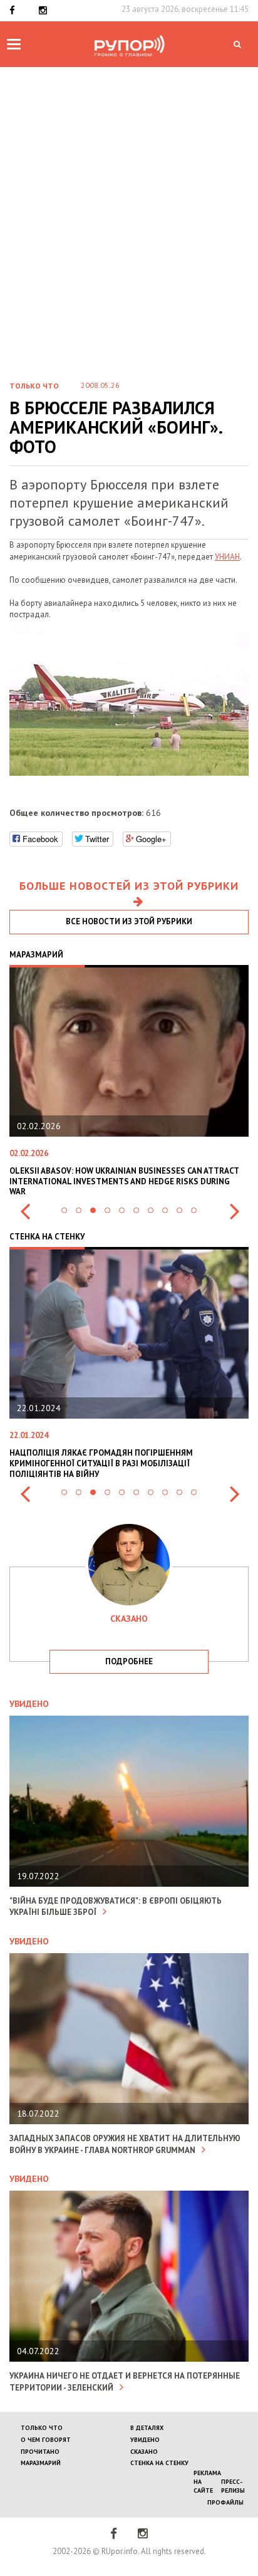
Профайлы (225, 2502)
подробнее (129, 1661)
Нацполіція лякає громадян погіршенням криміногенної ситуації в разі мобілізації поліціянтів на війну (101, 1463)
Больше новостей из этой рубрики (129, 886)
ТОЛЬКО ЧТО (42, 2428)
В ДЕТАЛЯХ (147, 2428)
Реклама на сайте (207, 2482)
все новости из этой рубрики (129, 921)
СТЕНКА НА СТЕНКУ (159, 2463)
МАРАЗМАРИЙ (41, 2463)
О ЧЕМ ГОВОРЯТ (46, 2440)
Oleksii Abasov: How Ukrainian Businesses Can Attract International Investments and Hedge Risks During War (124, 1181)
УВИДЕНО (145, 2440)
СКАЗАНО (144, 2452)
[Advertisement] (129, 202)
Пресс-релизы (233, 2486)
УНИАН (227, 557)
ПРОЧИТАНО (40, 2452)
